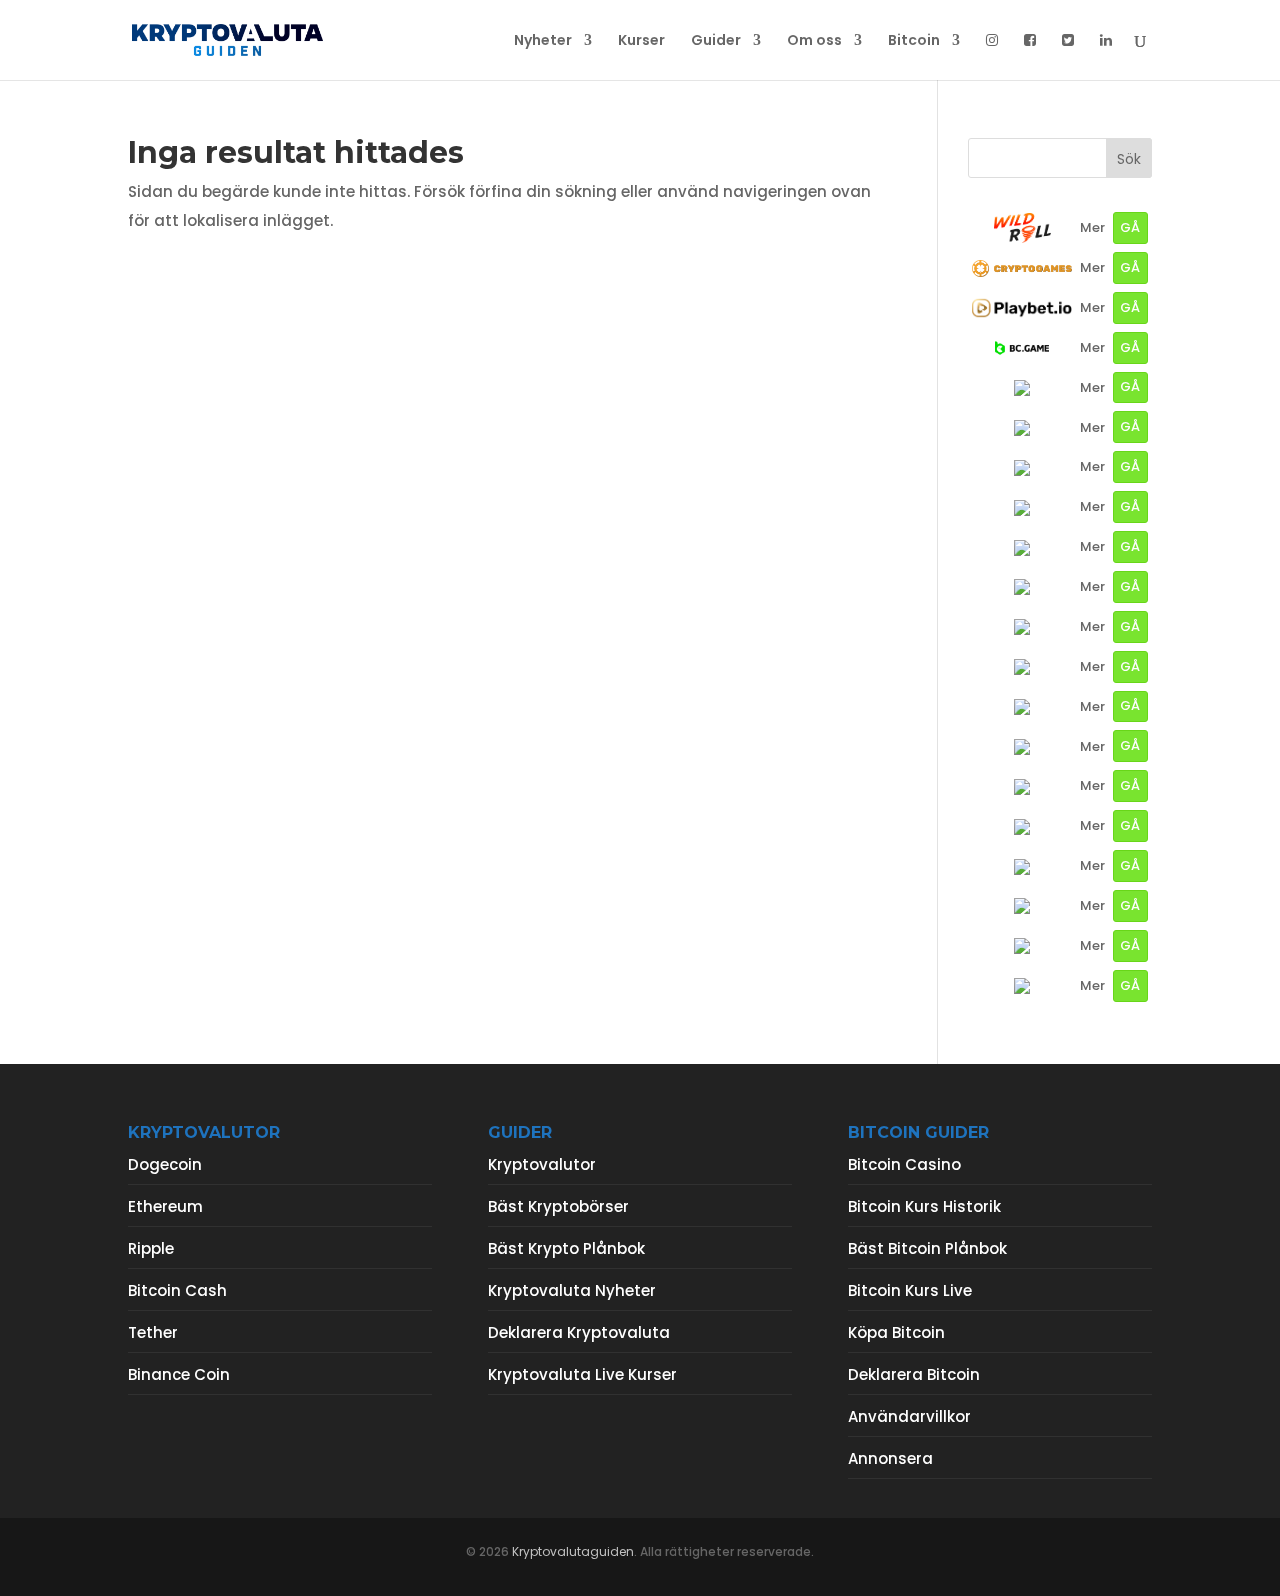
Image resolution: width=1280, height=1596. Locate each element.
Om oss (814, 41)
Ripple (151, 1248)
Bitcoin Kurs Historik (924, 1206)
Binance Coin (179, 1374)
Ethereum (165, 1206)
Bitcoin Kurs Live (910, 1290)
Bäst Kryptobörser (558, 1206)
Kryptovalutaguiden (573, 1551)
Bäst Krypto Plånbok (566, 1248)
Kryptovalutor (542, 1164)
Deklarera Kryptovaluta (579, 1332)
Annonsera (890, 1458)
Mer (1092, 227)
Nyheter (543, 41)
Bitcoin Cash (177, 1290)
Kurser (641, 41)
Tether (153, 1332)
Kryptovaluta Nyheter (572, 1290)
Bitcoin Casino (904, 1164)
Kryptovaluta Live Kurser (582, 1374)
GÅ (1130, 227)
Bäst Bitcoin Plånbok (927, 1248)
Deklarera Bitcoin (914, 1374)
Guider (716, 41)
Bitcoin (914, 41)
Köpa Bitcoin (896, 1332)
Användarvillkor (909, 1416)
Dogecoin (165, 1164)
